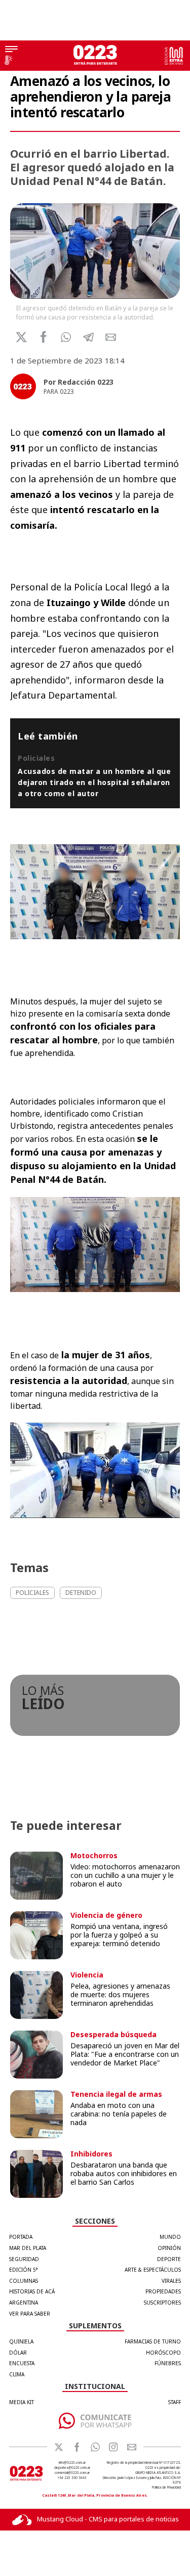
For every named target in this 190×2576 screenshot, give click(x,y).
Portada (21, 2237)
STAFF (175, 2402)
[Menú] (11, 50)
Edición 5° (24, 2270)
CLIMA (17, 2374)
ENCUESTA (22, 2363)
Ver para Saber (30, 2314)
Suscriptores (162, 2303)
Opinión (169, 2248)
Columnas (24, 2281)
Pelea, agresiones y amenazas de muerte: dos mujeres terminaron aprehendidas (120, 1994)
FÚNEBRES (168, 2363)
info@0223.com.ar (72, 2463)
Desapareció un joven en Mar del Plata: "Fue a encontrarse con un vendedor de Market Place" (125, 2054)
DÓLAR (18, 2353)
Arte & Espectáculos (153, 2270)
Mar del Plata (28, 2248)
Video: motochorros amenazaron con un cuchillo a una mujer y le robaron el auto (125, 1875)
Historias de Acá (32, 2291)
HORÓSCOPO (163, 2353)
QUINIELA (21, 2341)
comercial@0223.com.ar (72, 2473)
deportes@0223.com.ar (72, 2468)
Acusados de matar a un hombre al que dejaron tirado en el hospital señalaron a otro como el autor (94, 782)
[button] (66, 337)
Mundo (170, 2237)
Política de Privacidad (166, 2487)
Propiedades (163, 2291)
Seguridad (24, 2259)
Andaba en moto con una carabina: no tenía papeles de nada (119, 2114)
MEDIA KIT (22, 2402)
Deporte (169, 2259)
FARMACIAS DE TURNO (153, 2341)
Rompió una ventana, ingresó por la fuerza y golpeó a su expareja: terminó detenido (119, 1935)
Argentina (24, 2303)
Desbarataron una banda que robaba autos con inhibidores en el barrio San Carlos (124, 2173)
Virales (171, 2281)
